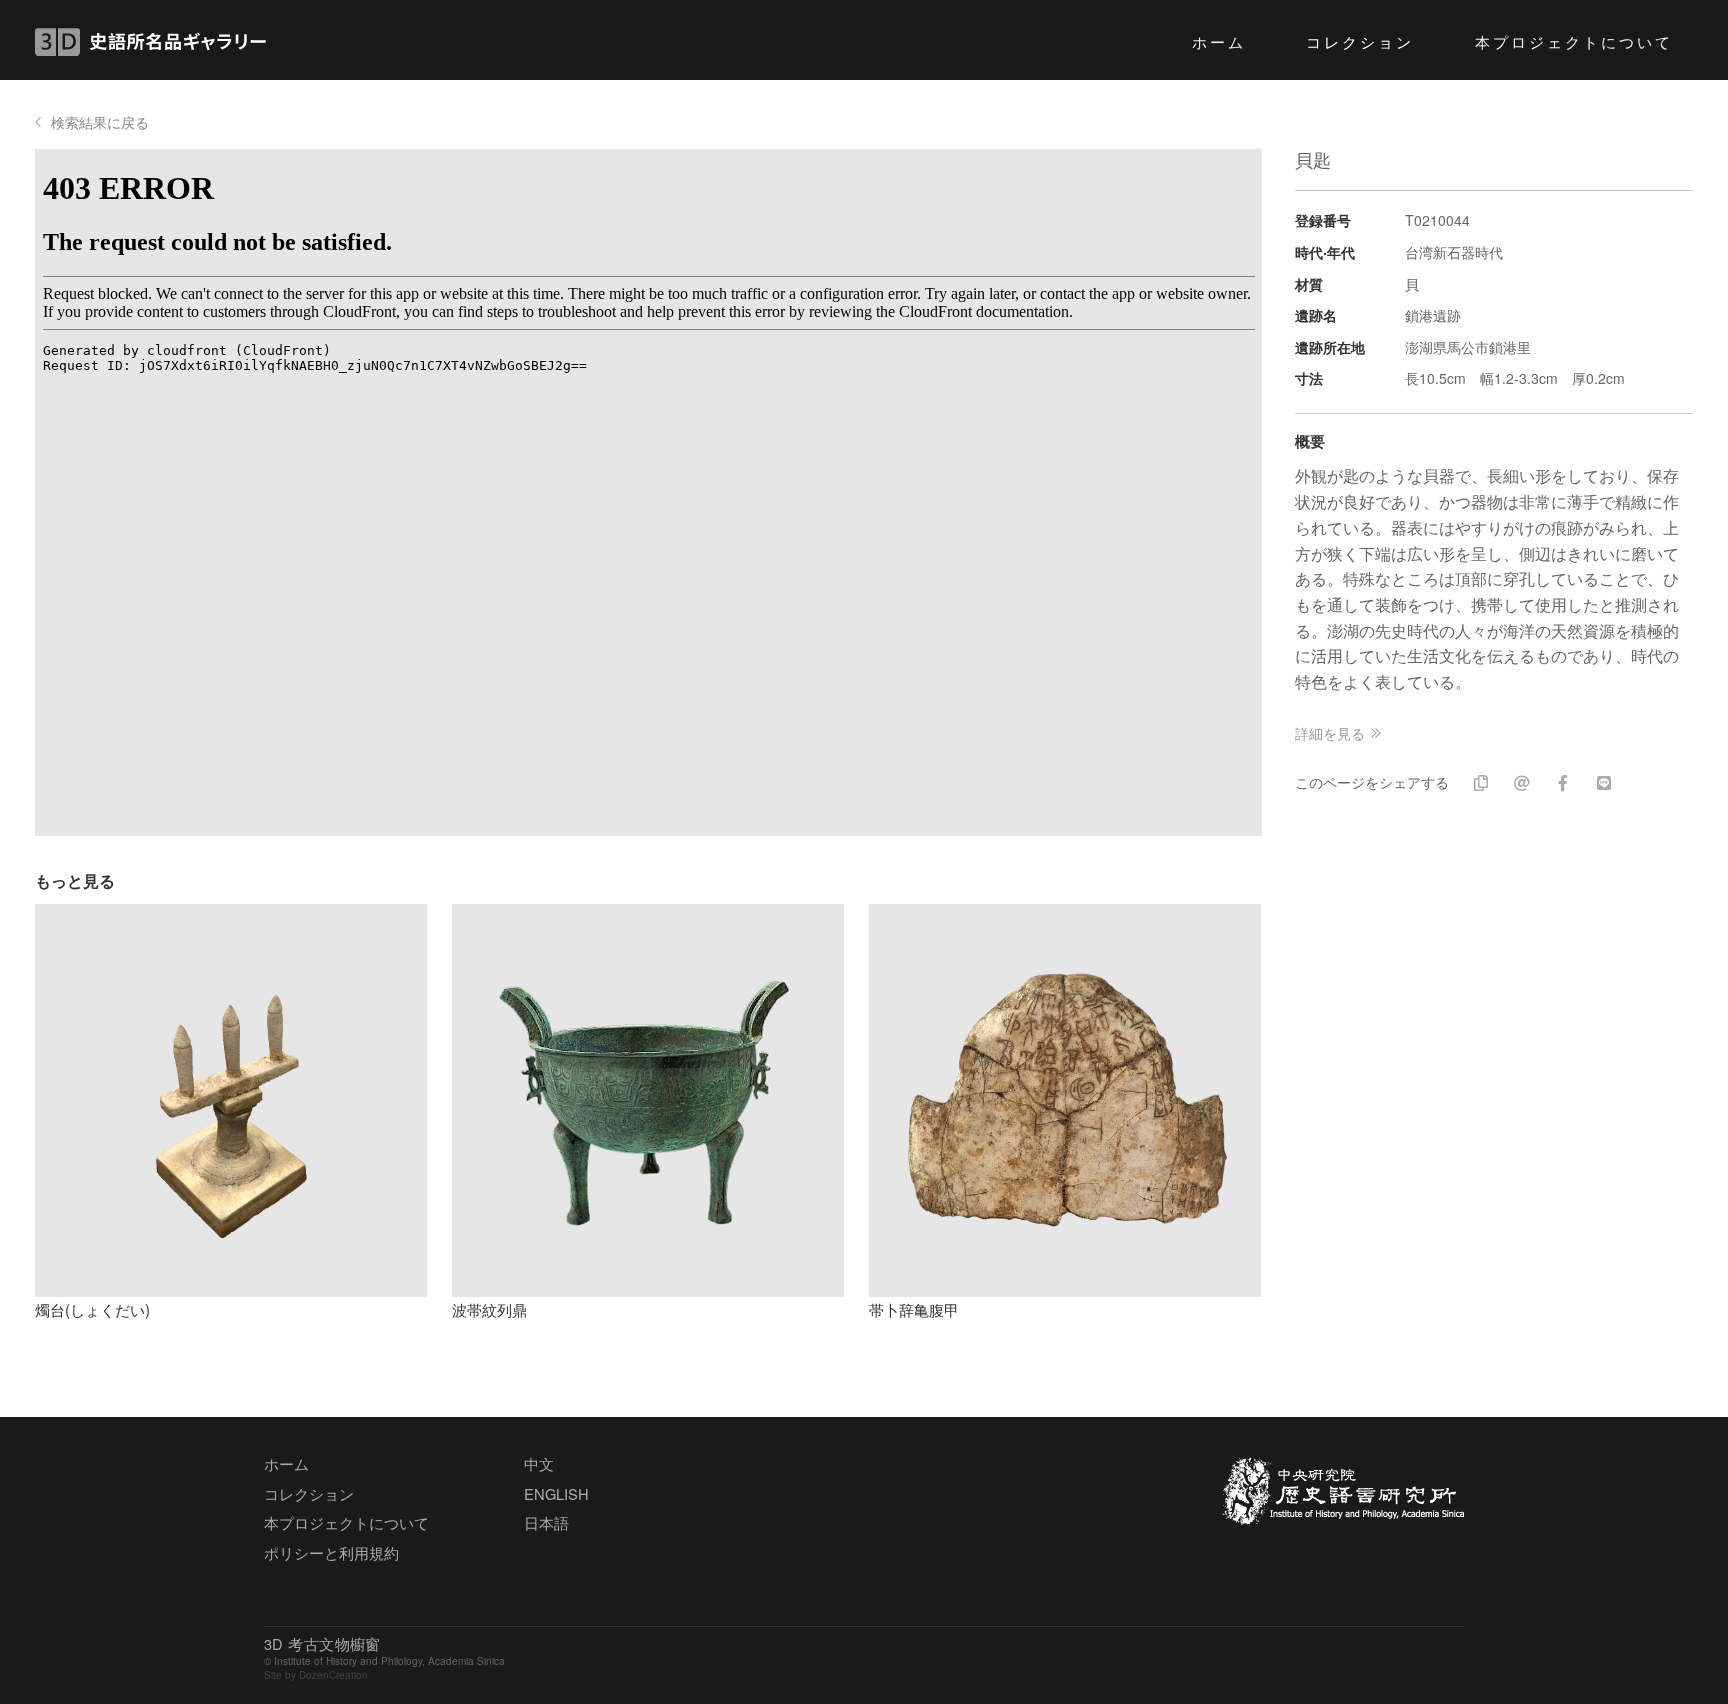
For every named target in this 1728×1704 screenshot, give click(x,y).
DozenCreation (333, 1675)
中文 (539, 1463)
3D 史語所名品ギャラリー (150, 42)
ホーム (1219, 41)
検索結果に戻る (100, 122)
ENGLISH (556, 1493)
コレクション (1360, 41)
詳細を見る (1330, 733)
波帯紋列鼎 (489, 1309)
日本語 (546, 1522)
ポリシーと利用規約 (331, 1552)
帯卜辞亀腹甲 (914, 1309)
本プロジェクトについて (1574, 41)
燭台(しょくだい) (92, 1309)
